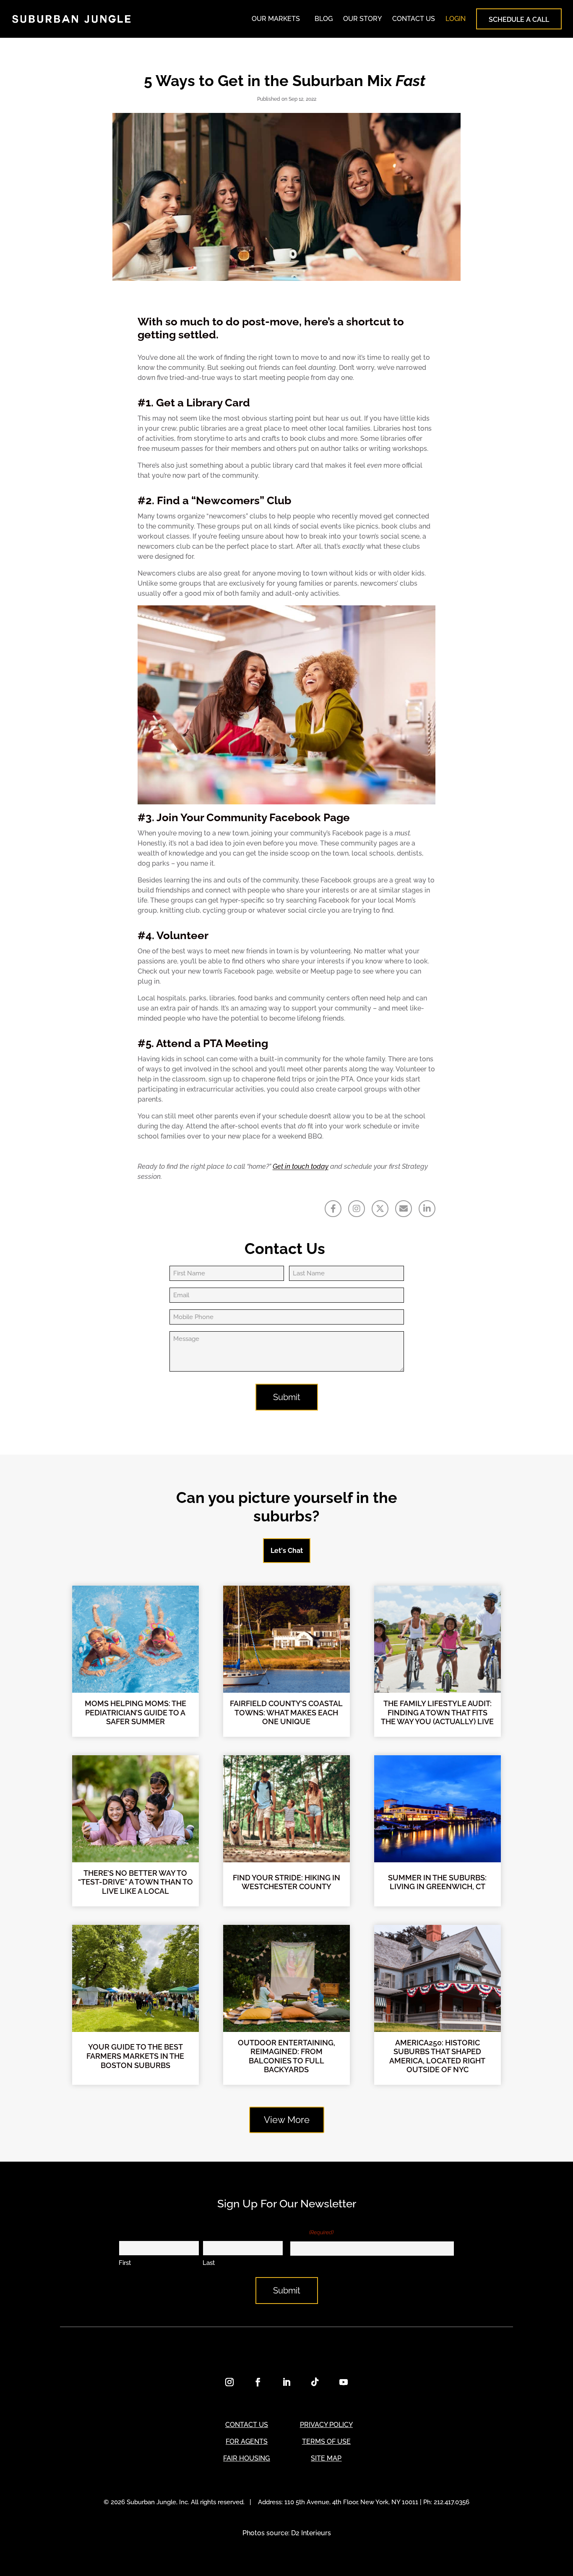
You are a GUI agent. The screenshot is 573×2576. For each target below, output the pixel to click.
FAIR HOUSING (246, 2458)
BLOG (324, 19)
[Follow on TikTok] (315, 2382)
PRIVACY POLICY (326, 2425)
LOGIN (456, 19)
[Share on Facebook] (333, 1209)
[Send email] (404, 1209)
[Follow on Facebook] (258, 2382)
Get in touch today (301, 1166)
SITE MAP (326, 2458)
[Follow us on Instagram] (357, 1209)
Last (209, 2263)
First (125, 2263)
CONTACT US (414, 19)
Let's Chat (287, 1551)
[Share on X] (380, 1209)
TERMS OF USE (326, 2441)
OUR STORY (362, 19)
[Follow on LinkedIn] (286, 2382)
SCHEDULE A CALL (519, 20)
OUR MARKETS (276, 19)
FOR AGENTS (247, 2441)
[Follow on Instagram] (229, 2382)
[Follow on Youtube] (344, 2382)
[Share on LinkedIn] (427, 1209)
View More (287, 2120)
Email (312, 2232)
